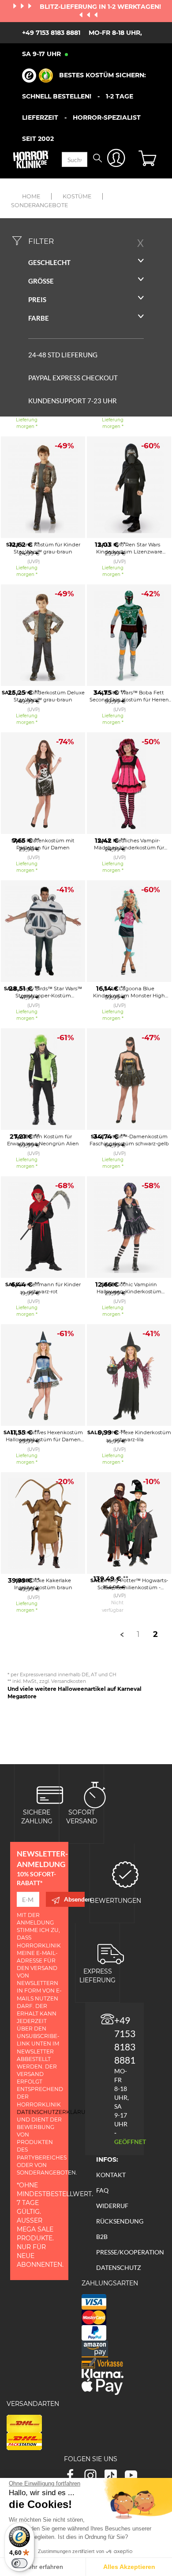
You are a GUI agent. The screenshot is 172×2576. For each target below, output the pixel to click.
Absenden (74, 1899)
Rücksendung (120, 2221)
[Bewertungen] (125, 1874)
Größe (41, 281)
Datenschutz (119, 2267)
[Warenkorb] (149, 159)
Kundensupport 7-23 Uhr (73, 401)
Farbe (39, 318)
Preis (37, 299)
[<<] (122, 1634)
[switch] (19, 2563)
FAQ (102, 2190)
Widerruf (112, 2206)
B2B (102, 2237)
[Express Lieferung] (111, 1953)
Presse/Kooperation (130, 2252)
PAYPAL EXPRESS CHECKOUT (73, 378)
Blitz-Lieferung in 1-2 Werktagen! (100, 7)
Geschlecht (49, 262)
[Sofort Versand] (95, 1794)
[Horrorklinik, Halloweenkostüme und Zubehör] (31, 159)
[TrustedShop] (37, 76)
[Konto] (116, 160)
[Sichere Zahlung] (50, 1794)
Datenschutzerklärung (55, 2112)
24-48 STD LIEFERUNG (63, 355)
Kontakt (111, 2175)
